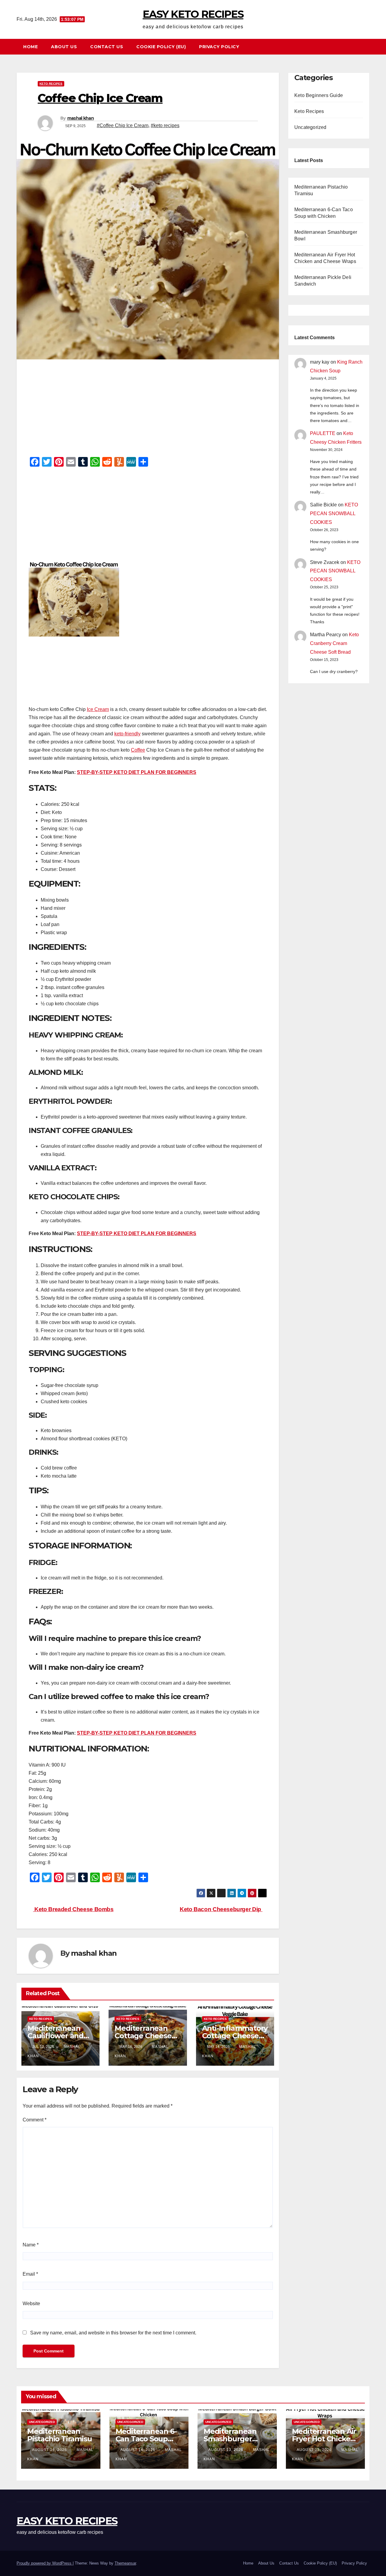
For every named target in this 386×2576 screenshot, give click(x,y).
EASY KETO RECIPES (193, 14)
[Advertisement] (148, 410)
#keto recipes (165, 125)
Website (31, 2304)
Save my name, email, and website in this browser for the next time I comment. (113, 2333)
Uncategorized (310, 127)
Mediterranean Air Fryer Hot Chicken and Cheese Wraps (325, 2439)
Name (31, 2245)
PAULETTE (323, 433)
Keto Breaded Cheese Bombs (73, 1909)
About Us (64, 47)
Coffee (138, 750)
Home (30, 47)
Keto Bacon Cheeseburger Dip (221, 1909)
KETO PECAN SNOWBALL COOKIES (334, 513)
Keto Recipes (51, 84)
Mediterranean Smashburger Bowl (230, 2439)
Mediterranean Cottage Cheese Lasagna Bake (143, 2036)
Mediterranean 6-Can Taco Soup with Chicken (146, 2439)
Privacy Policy (219, 47)
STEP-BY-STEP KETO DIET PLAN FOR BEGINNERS (137, 772)
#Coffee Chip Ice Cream (123, 125)
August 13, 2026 (226, 2450)
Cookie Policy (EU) (161, 47)
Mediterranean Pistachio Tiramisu (59, 2435)
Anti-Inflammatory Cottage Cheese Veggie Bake (235, 2036)
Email (30, 2274)
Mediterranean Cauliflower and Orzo (55, 2036)
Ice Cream (98, 709)
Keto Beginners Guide (319, 95)
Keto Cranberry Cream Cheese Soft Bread (334, 643)
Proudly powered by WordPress (45, 2563)
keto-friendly (127, 734)
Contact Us (107, 47)
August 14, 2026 (50, 2450)
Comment (35, 2120)
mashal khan (81, 118)
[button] (368, 47)
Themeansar (125, 2563)
